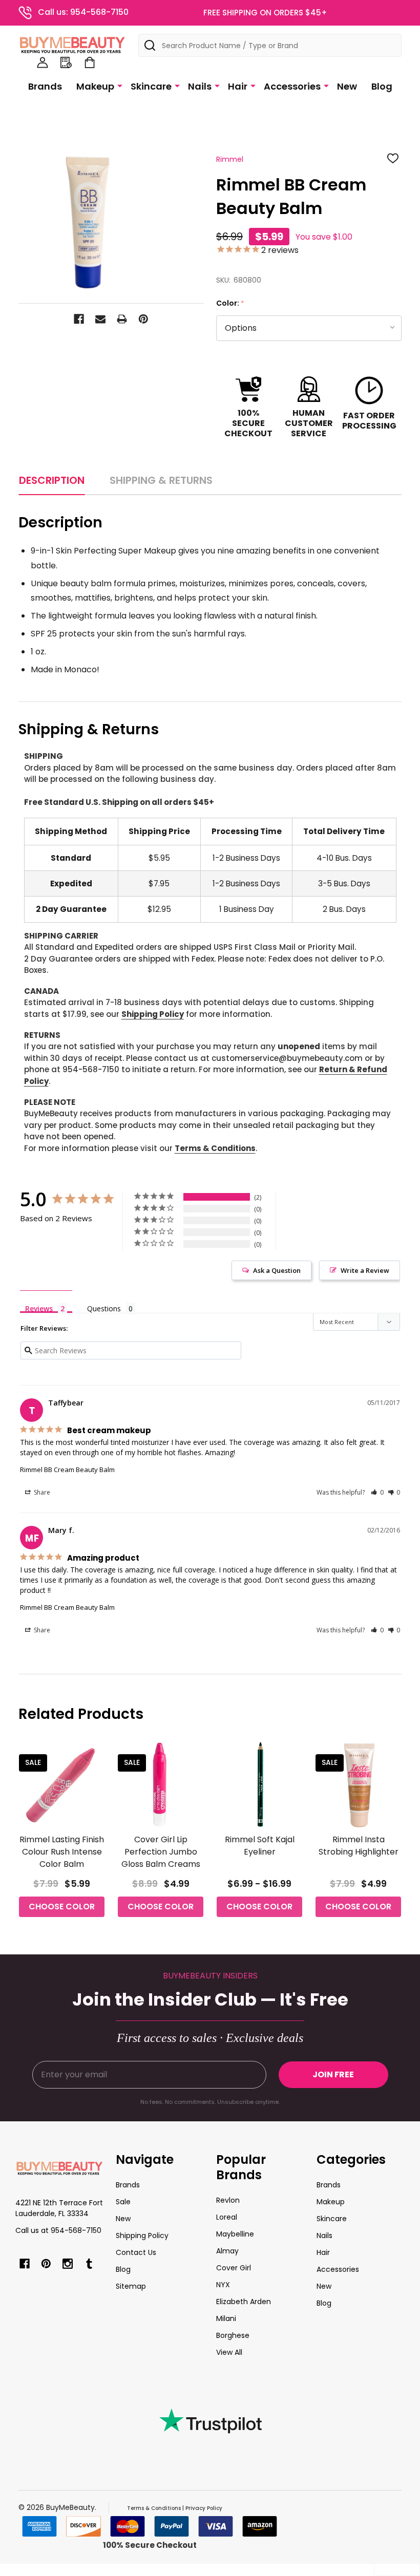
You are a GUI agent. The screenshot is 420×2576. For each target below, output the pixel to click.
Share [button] (41, 1492)
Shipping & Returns (161, 480)
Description (52, 480)
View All (229, 2352)
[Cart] (90, 62)
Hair (238, 86)
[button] (377, 1492)
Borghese (233, 2335)
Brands (45, 86)
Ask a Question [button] (277, 1270)
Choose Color (62, 1907)
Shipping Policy (153, 1014)
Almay (227, 2251)
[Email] (100, 319)
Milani (226, 2318)
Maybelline (235, 2234)
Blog (382, 86)
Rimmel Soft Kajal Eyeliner (260, 1846)
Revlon (228, 2200)
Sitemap (131, 2286)
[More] (120, 86)
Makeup (95, 86)
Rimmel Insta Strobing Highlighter (359, 1846)
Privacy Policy (204, 2508)
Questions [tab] (104, 1308)
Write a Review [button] (365, 1270)
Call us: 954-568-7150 (83, 12)
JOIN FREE (333, 2074)
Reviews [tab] (39, 1308)
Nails (200, 86)
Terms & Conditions (215, 1148)
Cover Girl (234, 2268)
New (347, 86)
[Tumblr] (89, 2264)
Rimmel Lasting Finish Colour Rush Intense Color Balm (62, 1852)
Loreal (227, 2217)
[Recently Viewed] (66, 62)
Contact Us (136, 2252)
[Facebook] (79, 319)
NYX (223, 2285)
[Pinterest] (143, 319)
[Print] (122, 319)
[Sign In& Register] (43, 62)
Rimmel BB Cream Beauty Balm (67, 1470)
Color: (230, 303)
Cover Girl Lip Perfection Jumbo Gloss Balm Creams (161, 1852)
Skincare (151, 86)
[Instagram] (68, 2264)
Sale (123, 2202)
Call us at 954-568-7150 (58, 2230)
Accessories (292, 86)
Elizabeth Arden (244, 2302)
